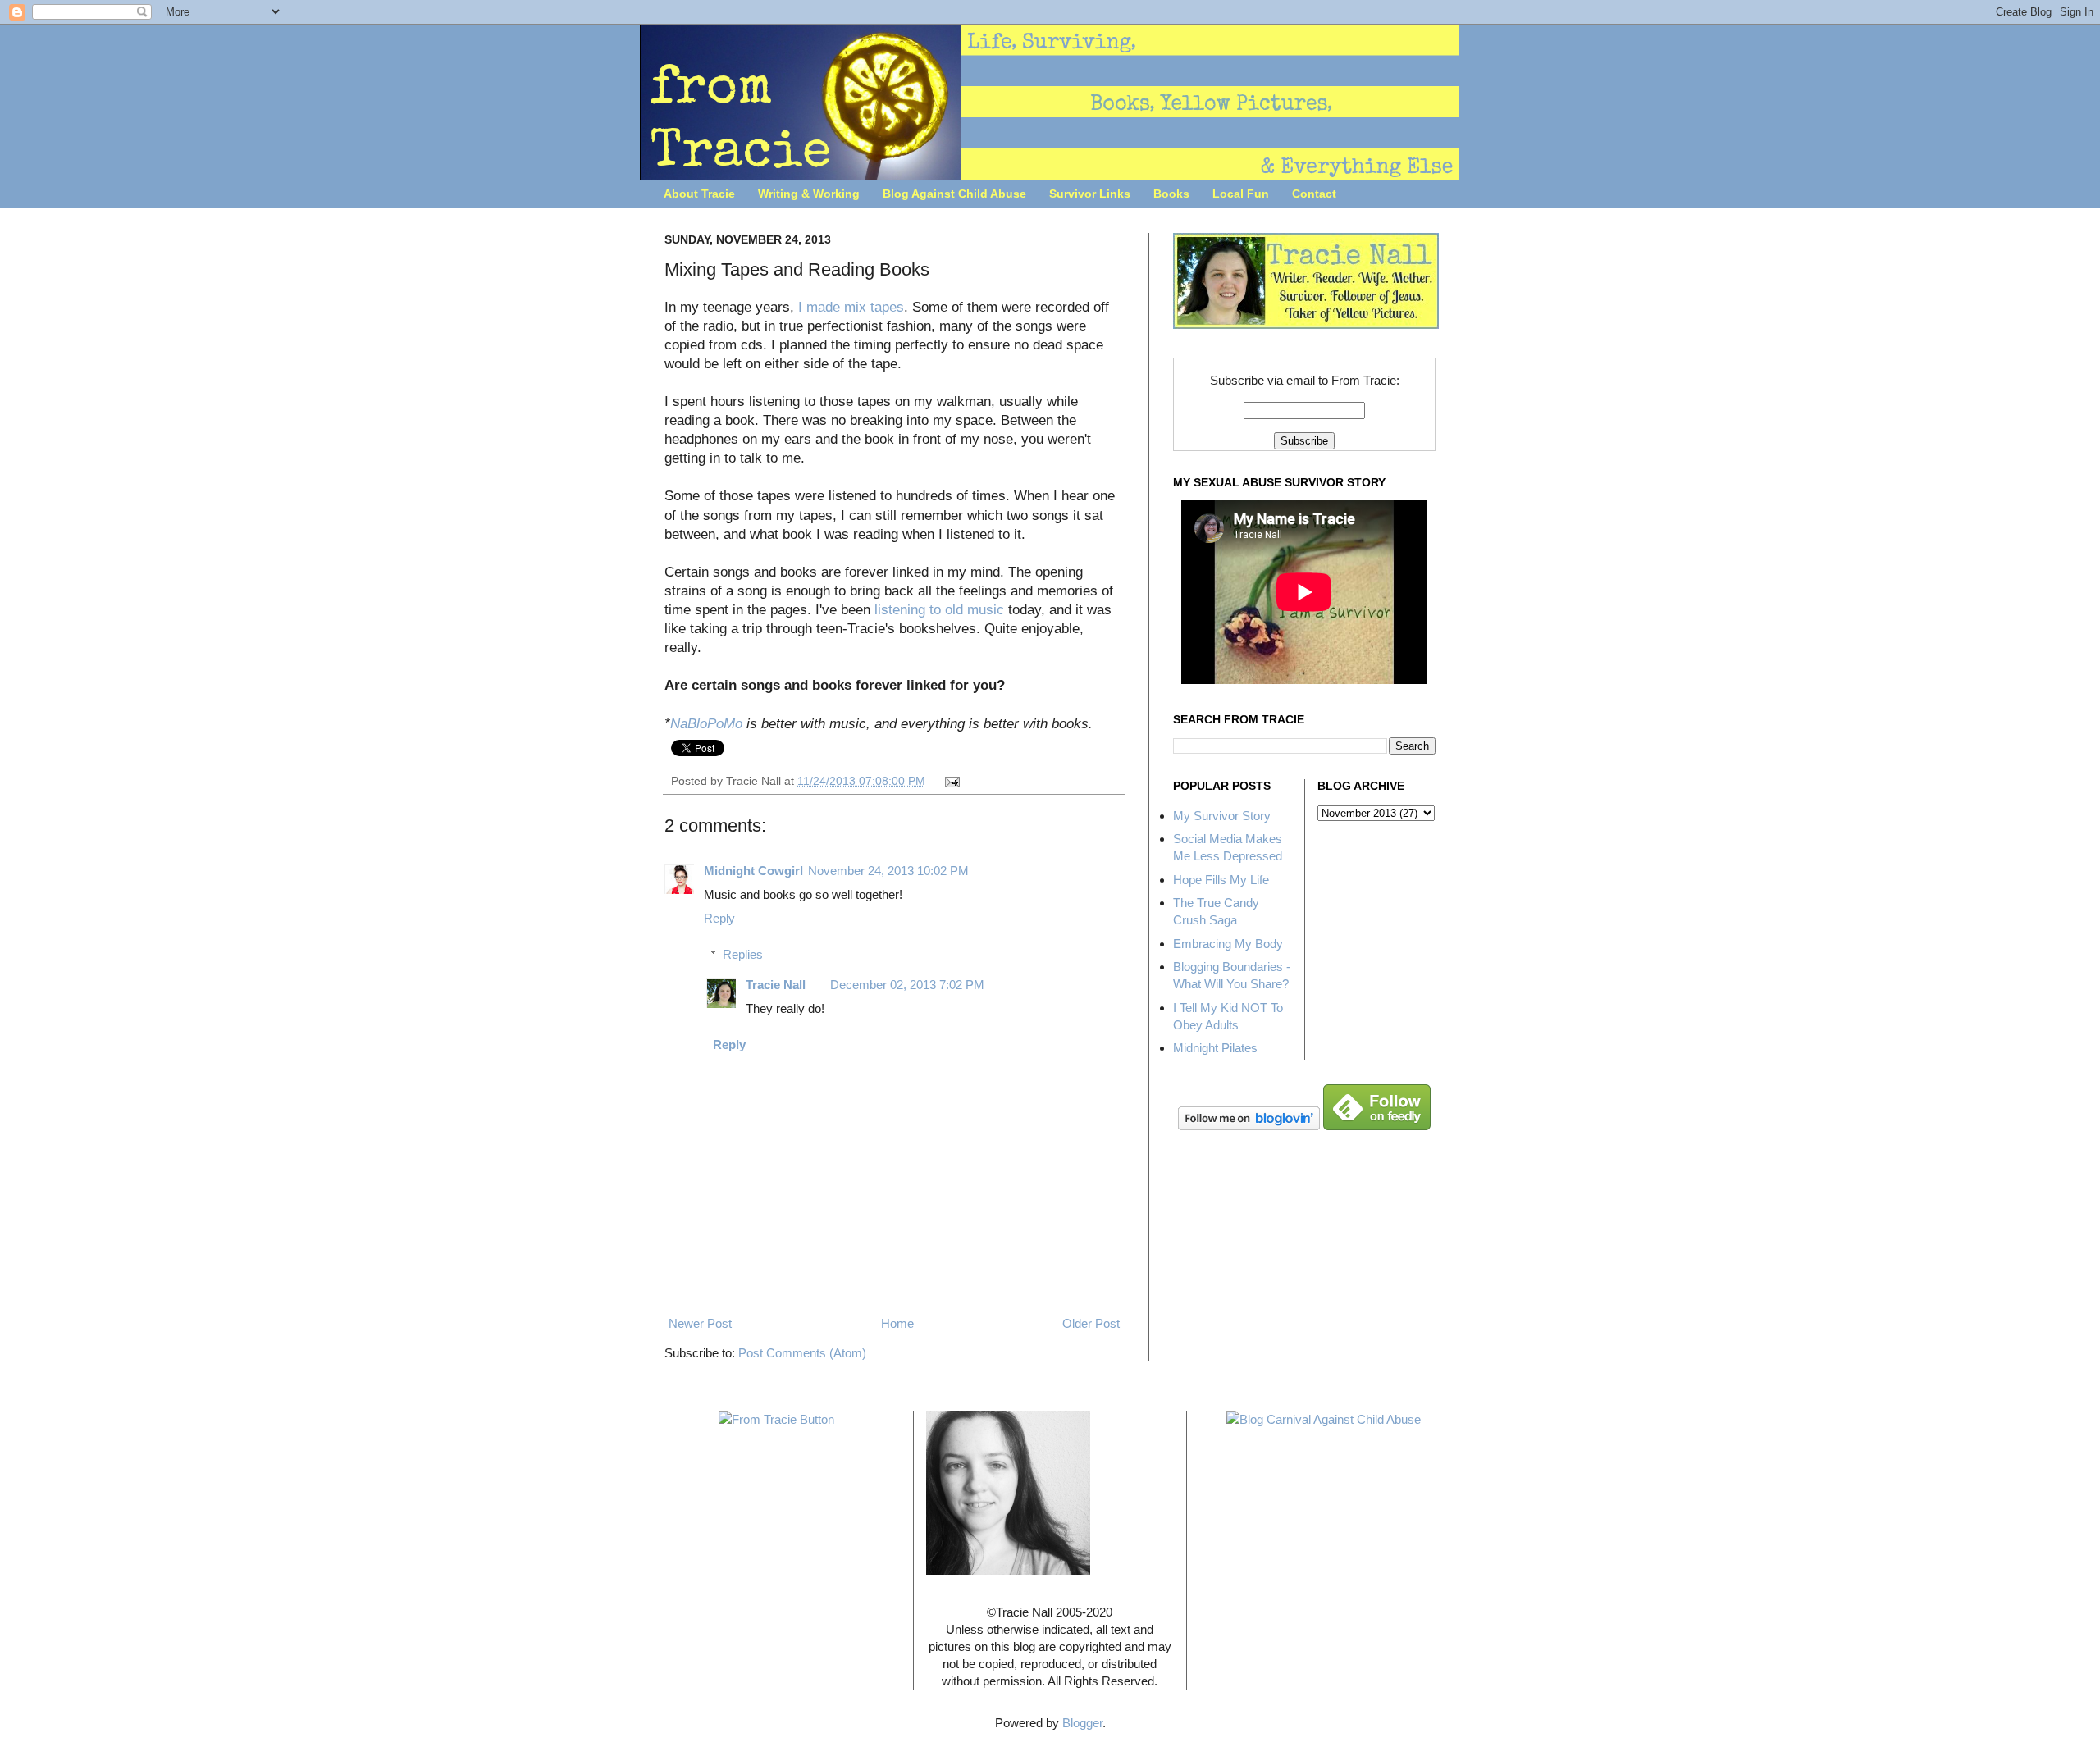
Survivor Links (1090, 194)
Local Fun (1241, 194)
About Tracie (699, 194)
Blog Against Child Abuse (954, 194)
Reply (719, 918)
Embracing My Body (1228, 944)
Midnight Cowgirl (753, 871)
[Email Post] (950, 781)
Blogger (1082, 1723)
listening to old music (939, 609)
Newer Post (700, 1323)
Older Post (1091, 1323)
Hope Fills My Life (1221, 880)
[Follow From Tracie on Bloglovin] (1249, 1126)
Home (897, 1323)
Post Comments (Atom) (802, 1353)
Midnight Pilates (1215, 1048)
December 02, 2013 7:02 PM (907, 985)
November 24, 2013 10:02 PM (888, 871)
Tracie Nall (776, 985)
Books (1171, 194)
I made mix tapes (851, 307)
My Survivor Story (1222, 816)
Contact (1314, 194)
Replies (743, 954)
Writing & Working (809, 194)
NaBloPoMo (706, 723)
